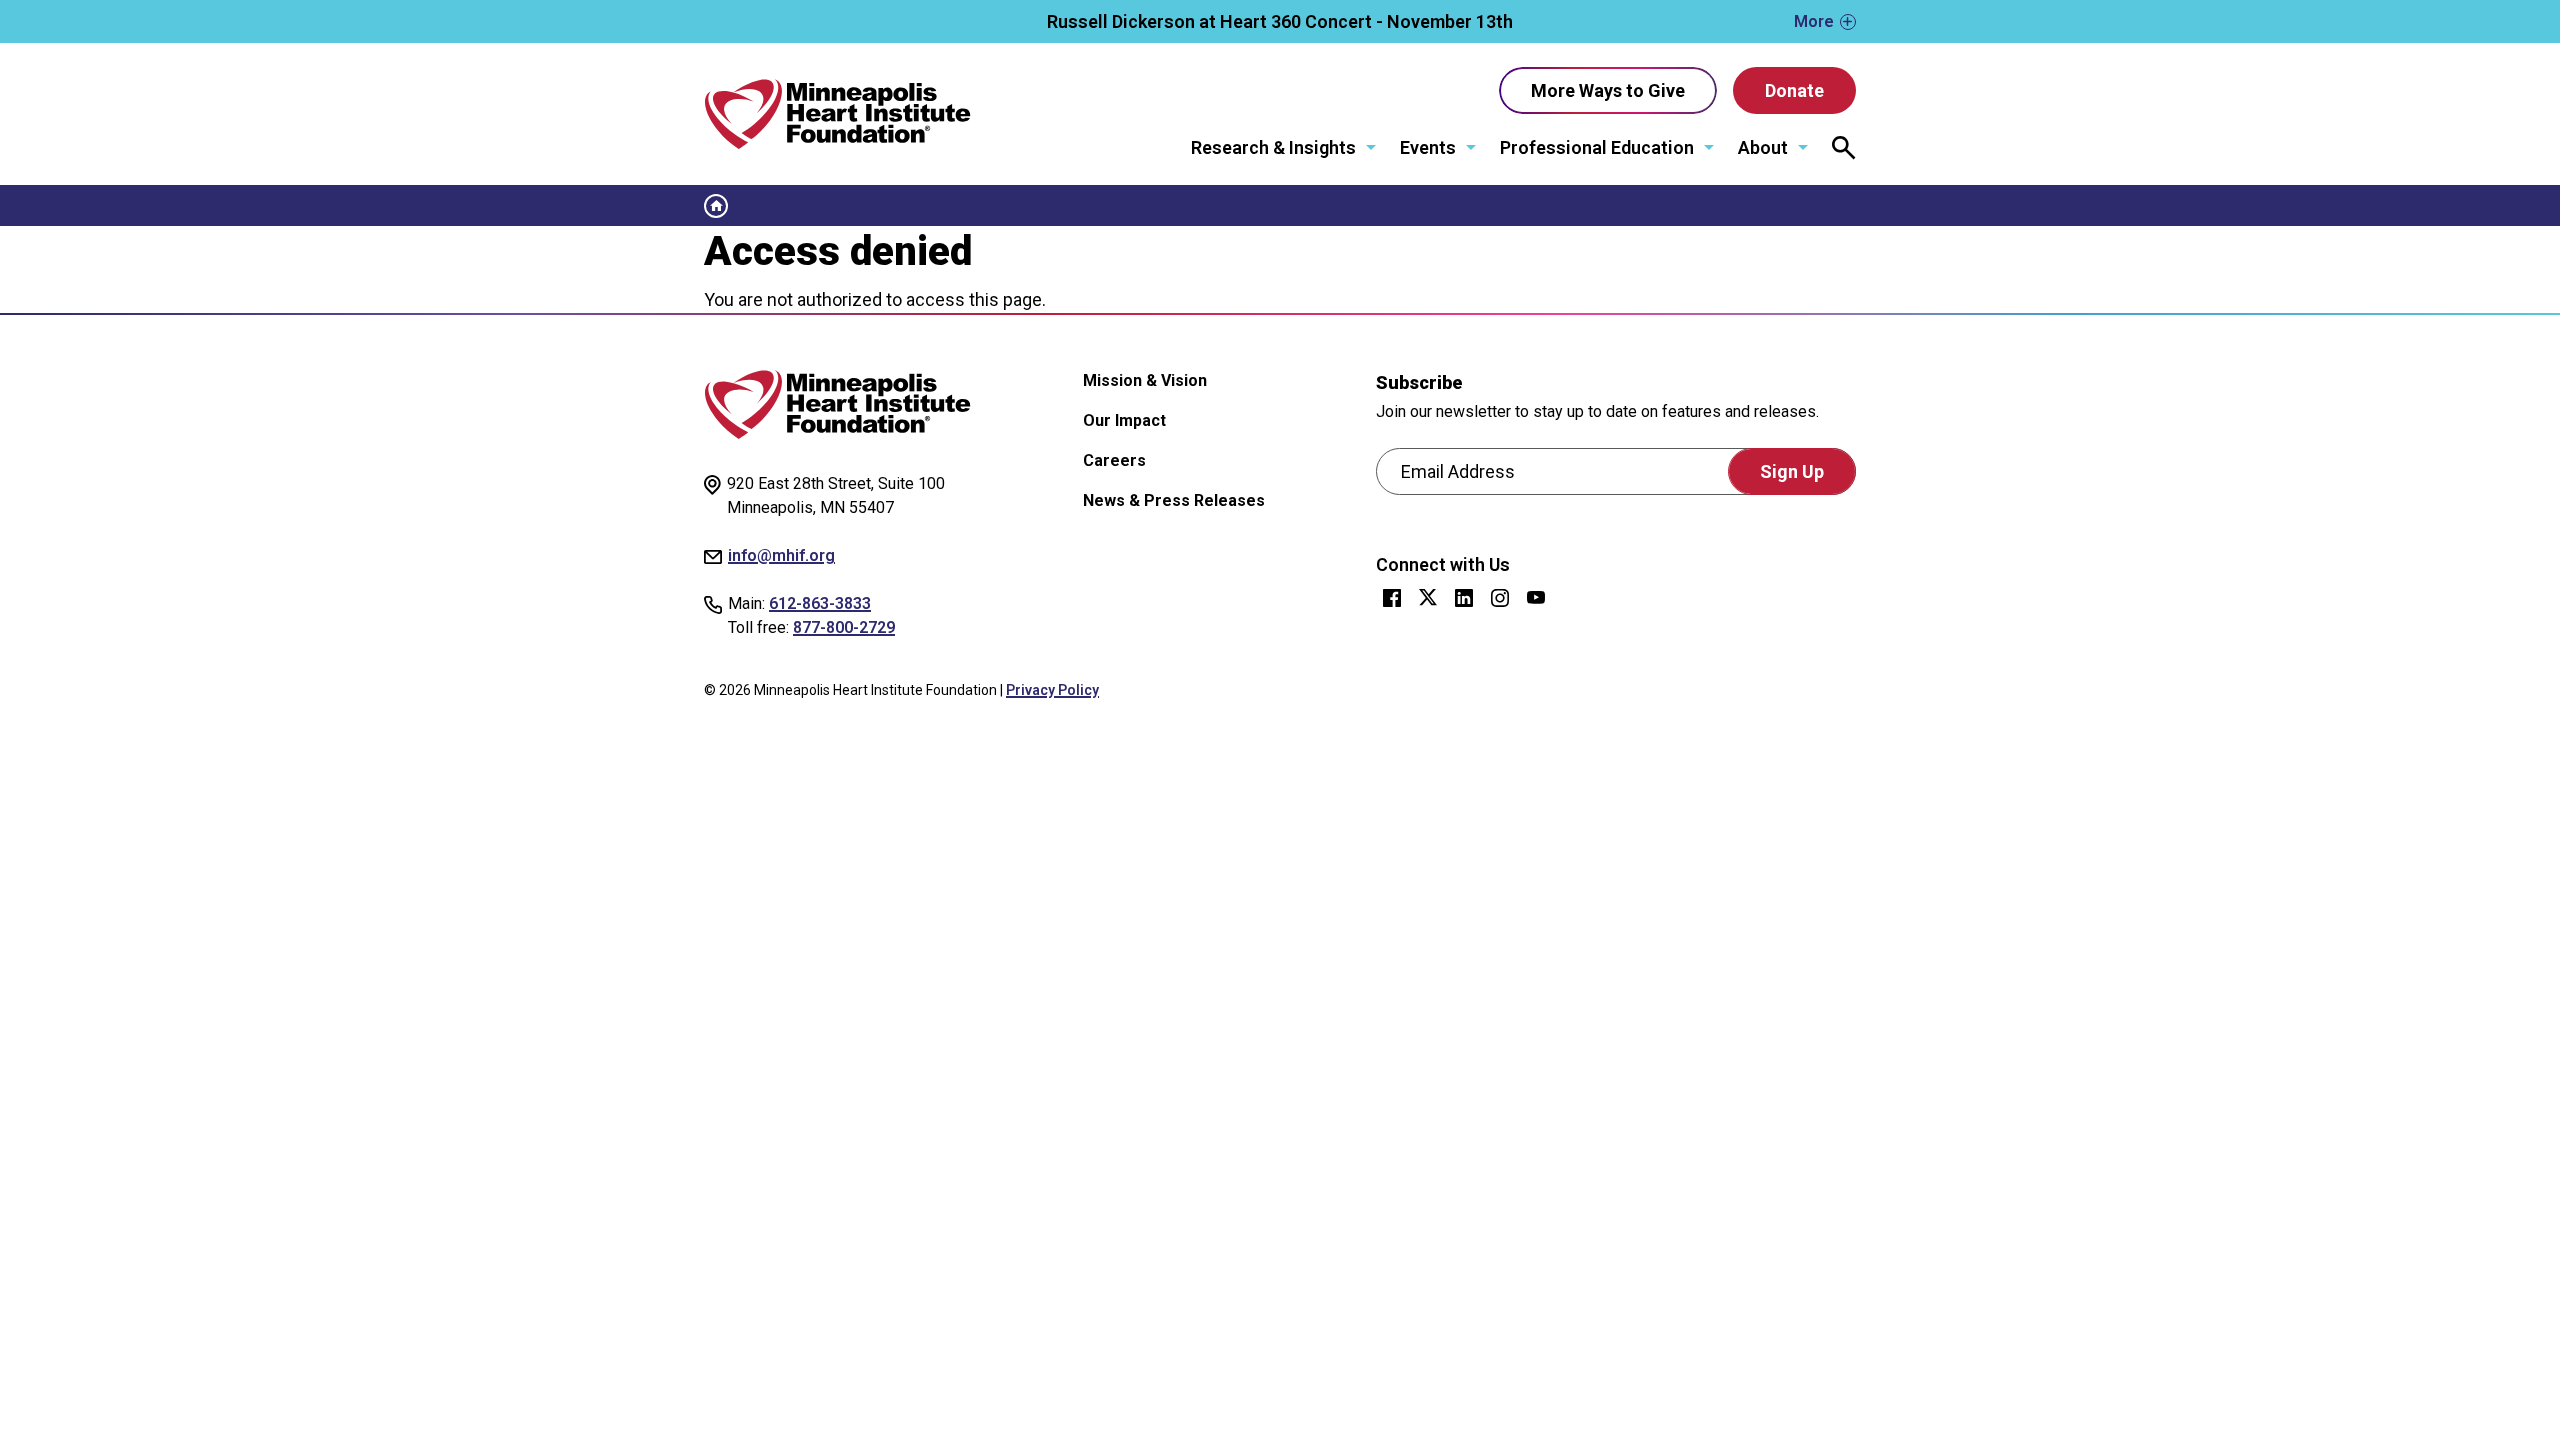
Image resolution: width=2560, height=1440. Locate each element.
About (1763, 147)
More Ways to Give (1608, 90)
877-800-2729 (844, 627)
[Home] (838, 114)
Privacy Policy (1052, 690)
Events (1428, 147)
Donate (1794, 90)
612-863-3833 (820, 603)
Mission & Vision (1145, 380)
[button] (1280, 21)
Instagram (1500, 598)
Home (716, 206)
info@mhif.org (781, 555)
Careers (1114, 460)
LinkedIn (1464, 598)
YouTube (1536, 598)
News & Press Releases (1174, 500)
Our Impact (1124, 420)
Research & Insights (1273, 147)
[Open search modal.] (1844, 148)
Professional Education (1597, 147)
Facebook (1392, 598)
